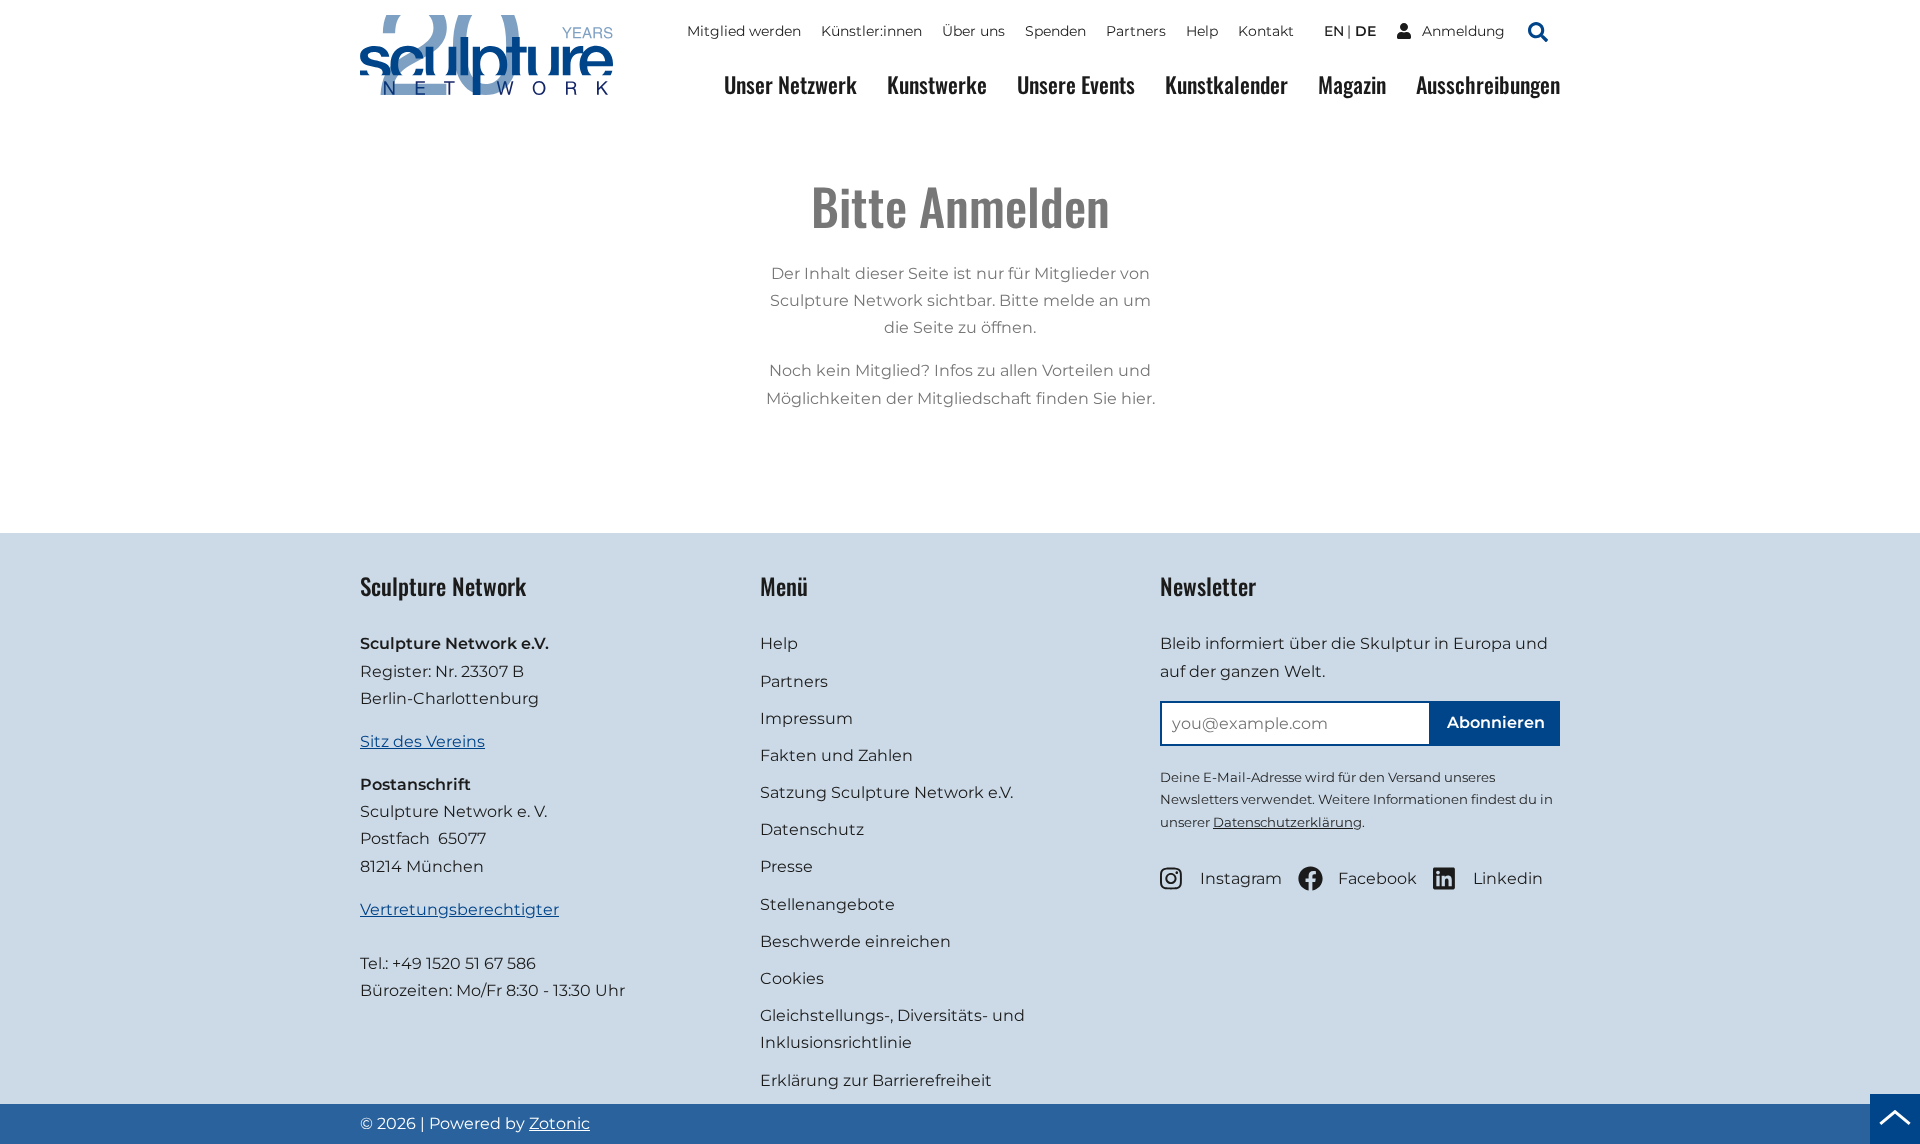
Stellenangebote (827, 904)
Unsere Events (1076, 84)
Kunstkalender (1226, 84)
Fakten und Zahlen (836, 755)
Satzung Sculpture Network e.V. (886, 792)
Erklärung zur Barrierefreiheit (876, 1080)
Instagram (1241, 878)
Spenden (1055, 31)
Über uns (973, 31)
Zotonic (559, 1123)
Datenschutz (812, 829)
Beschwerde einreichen (855, 941)
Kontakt (1266, 31)
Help (1202, 31)
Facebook (1377, 878)
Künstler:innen (871, 31)
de (1365, 31)
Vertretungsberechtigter (459, 909)
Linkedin (1508, 878)
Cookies (792, 978)
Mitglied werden (744, 31)
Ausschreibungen (1488, 84)
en (1334, 31)
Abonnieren (1496, 722)
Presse (786, 866)
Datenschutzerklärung (1287, 822)
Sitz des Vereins (422, 741)
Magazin (1352, 84)
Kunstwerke (937, 84)
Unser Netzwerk (790, 84)
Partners (1136, 31)
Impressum (806, 718)
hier (1136, 398)
